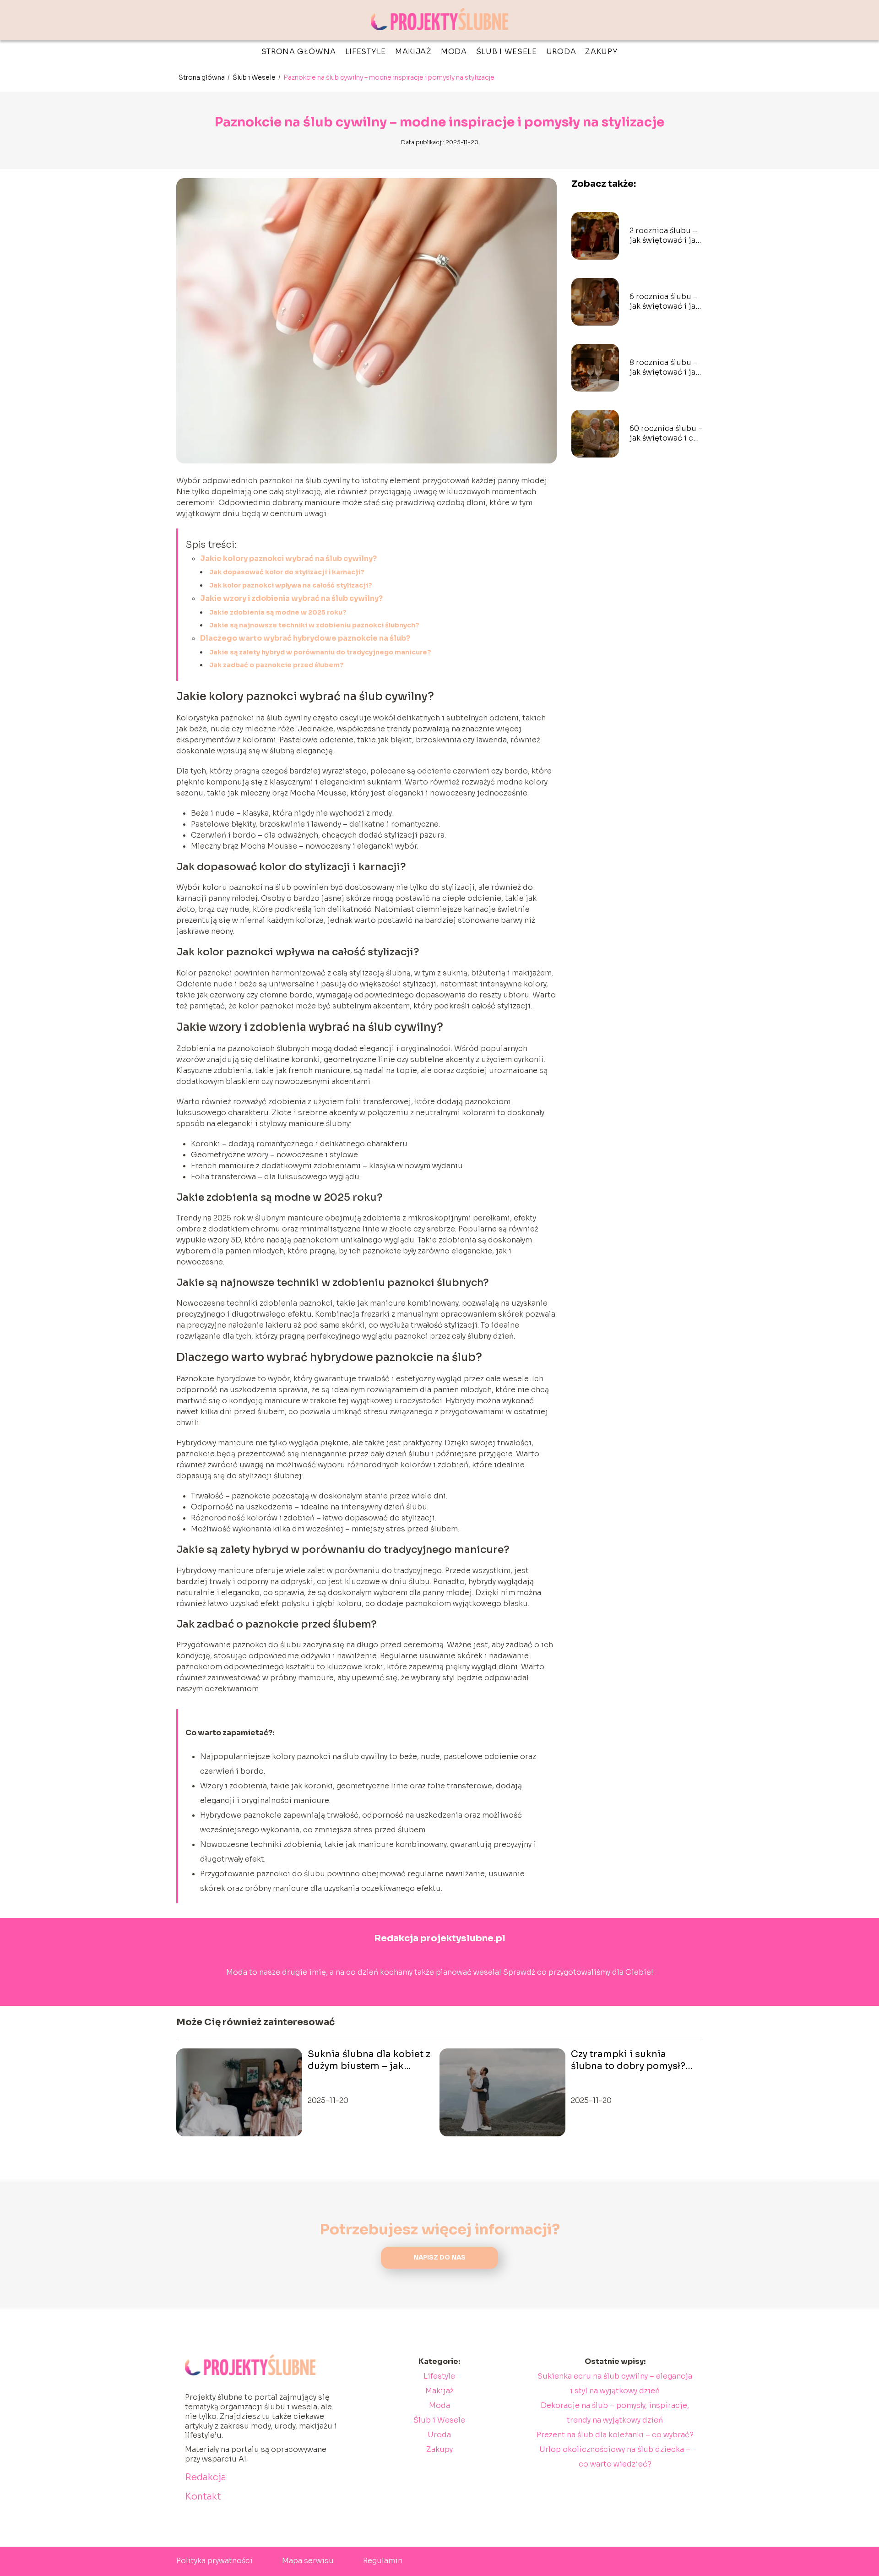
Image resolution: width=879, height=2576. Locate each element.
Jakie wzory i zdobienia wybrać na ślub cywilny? (291, 598)
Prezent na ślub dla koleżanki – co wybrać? (615, 2435)
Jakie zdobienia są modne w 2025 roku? (278, 612)
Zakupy (601, 52)
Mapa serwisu (308, 2561)
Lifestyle (366, 52)
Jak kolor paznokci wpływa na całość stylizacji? (291, 585)
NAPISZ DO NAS (439, 2257)
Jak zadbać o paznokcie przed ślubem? (277, 665)
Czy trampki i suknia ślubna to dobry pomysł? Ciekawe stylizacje (628, 2060)
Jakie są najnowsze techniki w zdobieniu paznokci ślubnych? (314, 625)
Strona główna (299, 52)
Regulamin (383, 2561)
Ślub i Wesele (507, 52)
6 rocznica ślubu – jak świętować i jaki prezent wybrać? (666, 302)
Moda (454, 52)
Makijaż (413, 52)
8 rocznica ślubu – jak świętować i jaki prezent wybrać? (666, 368)
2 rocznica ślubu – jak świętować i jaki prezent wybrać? (666, 236)
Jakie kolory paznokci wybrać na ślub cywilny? (288, 558)
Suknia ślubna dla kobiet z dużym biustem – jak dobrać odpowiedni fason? (371, 2060)
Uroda (561, 52)
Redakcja (206, 2477)
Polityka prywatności (214, 2561)
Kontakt (203, 2497)
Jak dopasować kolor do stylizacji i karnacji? (287, 572)
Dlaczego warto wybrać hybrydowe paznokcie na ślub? (305, 638)
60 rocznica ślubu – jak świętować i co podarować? (666, 434)
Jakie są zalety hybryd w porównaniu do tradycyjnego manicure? (320, 652)
